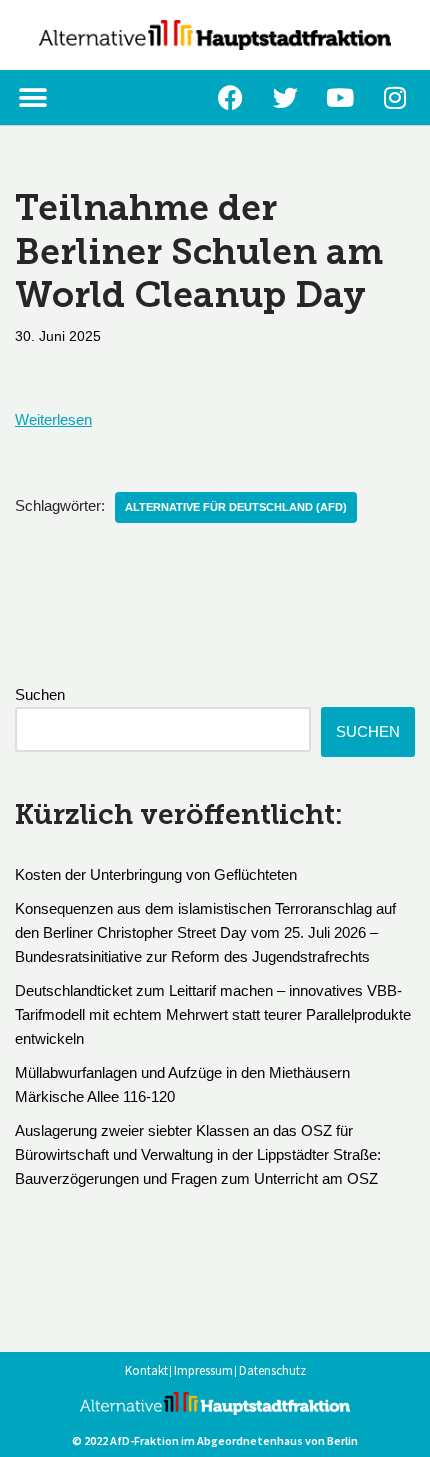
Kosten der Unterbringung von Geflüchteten (156, 874)
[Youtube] (340, 98)
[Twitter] (285, 98)
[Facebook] (230, 98)
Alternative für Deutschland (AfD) (236, 507)
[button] (32, 97)
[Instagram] (395, 98)
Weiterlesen (53, 419)
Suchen (40, 694)
